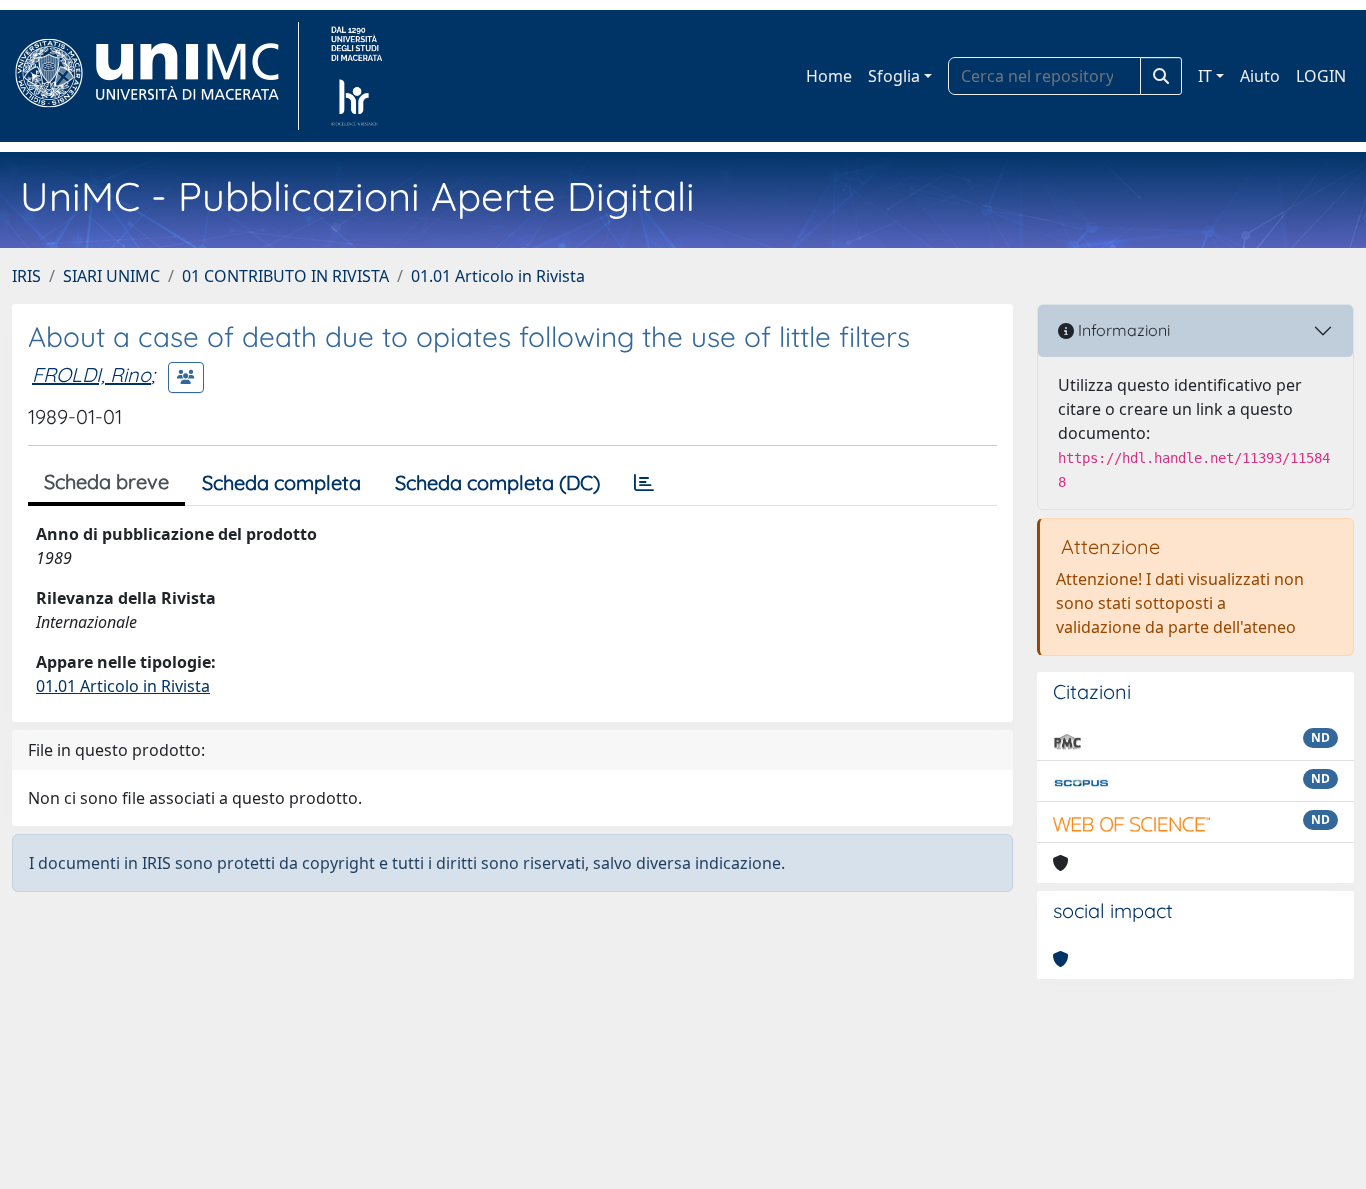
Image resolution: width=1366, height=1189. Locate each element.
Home (829, 76)
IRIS (26, 276)
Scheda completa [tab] (281, 482)
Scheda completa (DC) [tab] (497, 482)
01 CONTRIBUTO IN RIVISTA (285, 276)
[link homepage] (155, 76)
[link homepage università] (356, 76)
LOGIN (1321, 76)
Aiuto (1260, 76)
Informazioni (1122, 330)
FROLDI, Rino (91, 374)
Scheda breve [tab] (106, 481)
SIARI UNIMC (111, 276)
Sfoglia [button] (894, 76)
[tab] (644, 483)
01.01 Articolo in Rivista (498, 276)
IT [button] (1205, 76)
